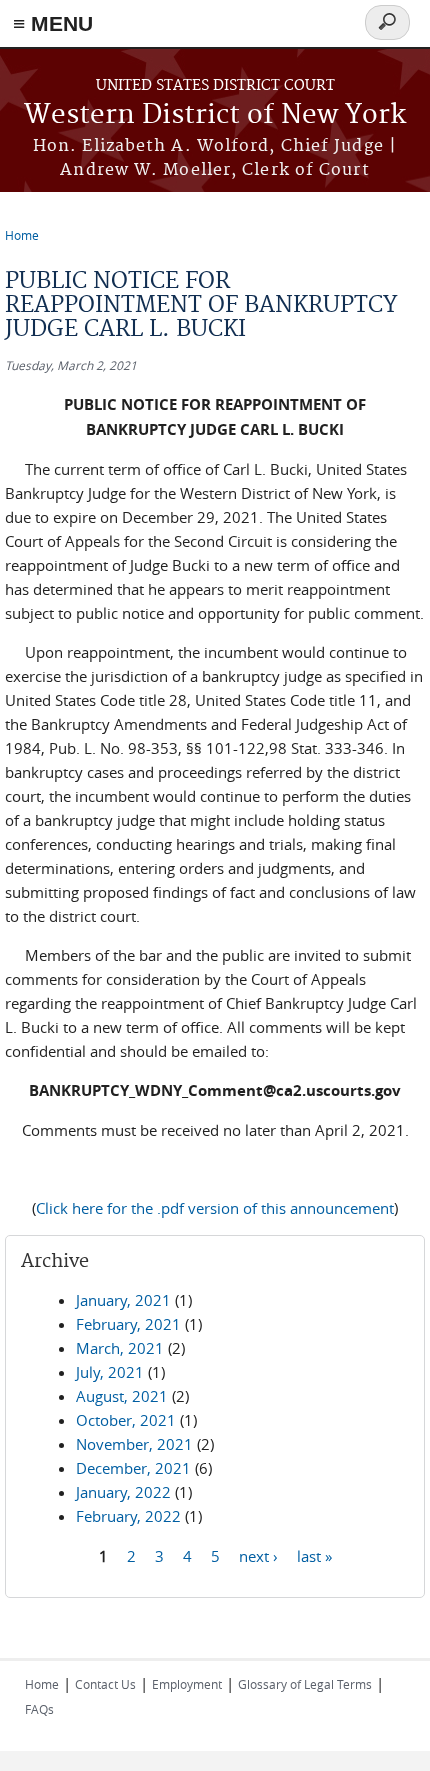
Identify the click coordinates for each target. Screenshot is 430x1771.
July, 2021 (110, 1372)
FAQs (39, 1709)
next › (258, 1555)
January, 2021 (123, 1300)
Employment (187, 1684)
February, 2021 (128, 1324)
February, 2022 (128, 1516)
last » (314, 1555)
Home (22, 235)
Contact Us (105, 1684)
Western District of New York (215, 115)
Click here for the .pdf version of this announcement (215, 1208)
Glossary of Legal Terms (305, 1684)
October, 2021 (126, 1420)
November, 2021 (134, 1444)
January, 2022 (123, 1492)
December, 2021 (133, 1468)
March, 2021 (120, 1348)
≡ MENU (53, 23)
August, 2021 (122, 1396)
